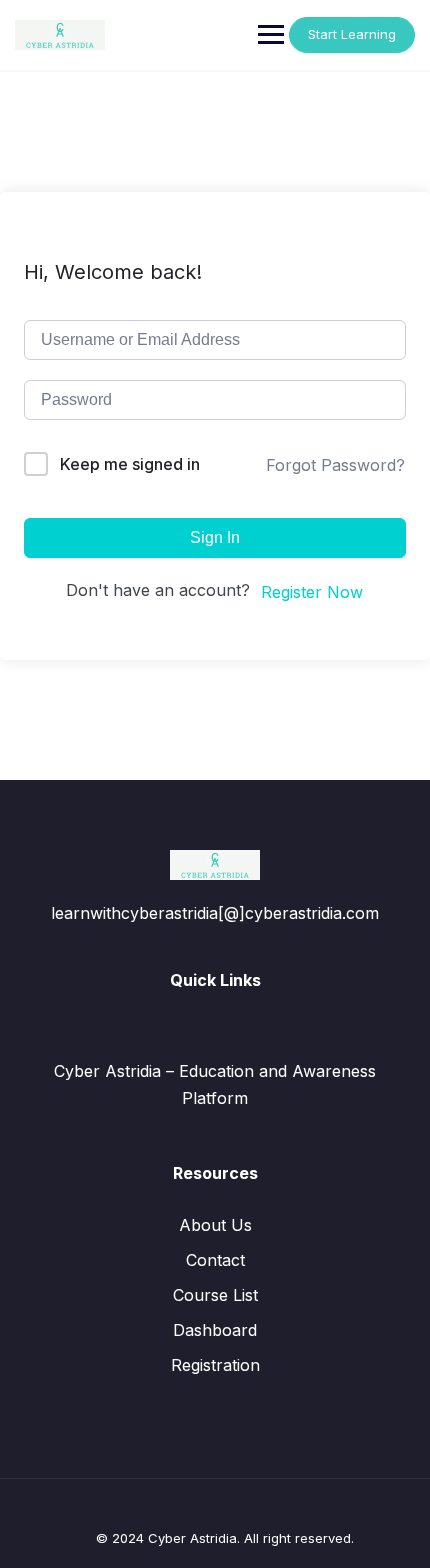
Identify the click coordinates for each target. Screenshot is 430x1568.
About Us (215, 1225)
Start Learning (352, 34)
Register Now (312, 592)
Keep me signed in (130, 464)
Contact (215, 1260)
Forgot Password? (335, 465)
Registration (215, 1365)
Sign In (215, 537)
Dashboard (215, 1330)
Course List (215, 1295)
